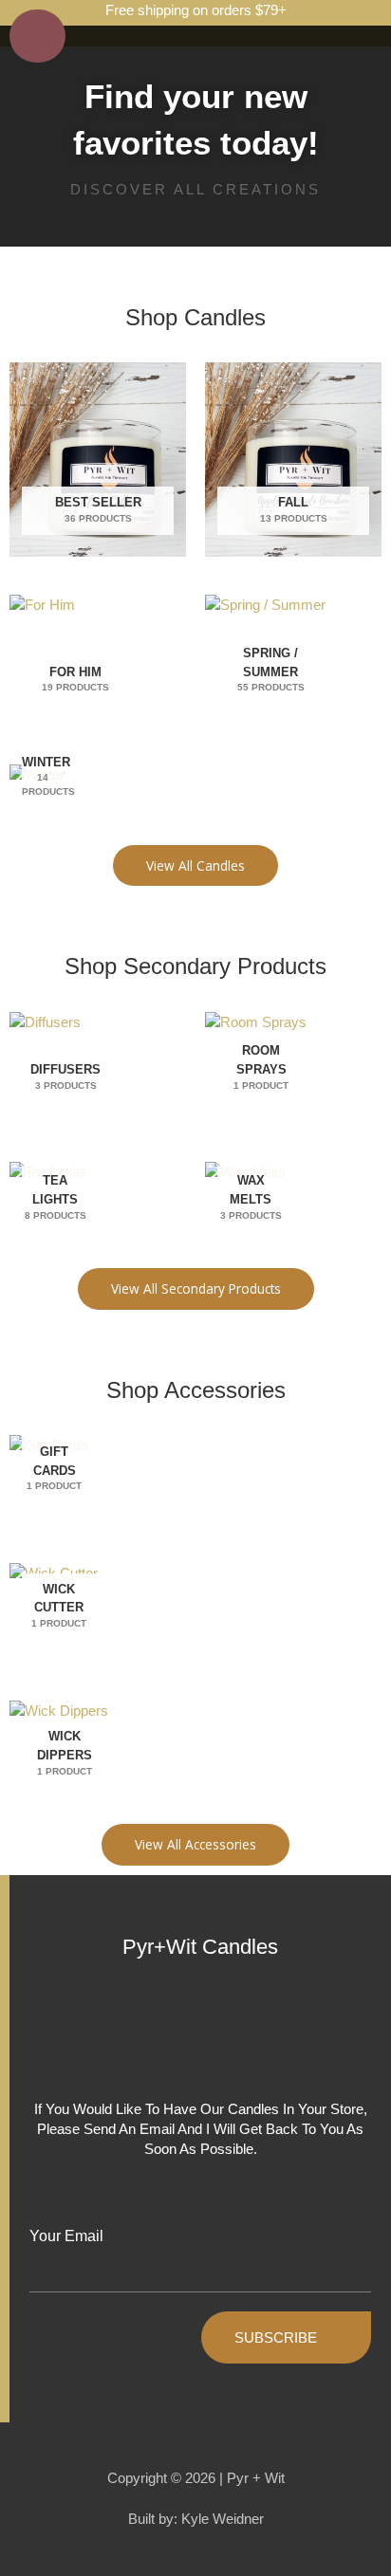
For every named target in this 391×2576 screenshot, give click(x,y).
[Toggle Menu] (37, 36)
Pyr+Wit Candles (200, 1947)
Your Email (66, 2236)
